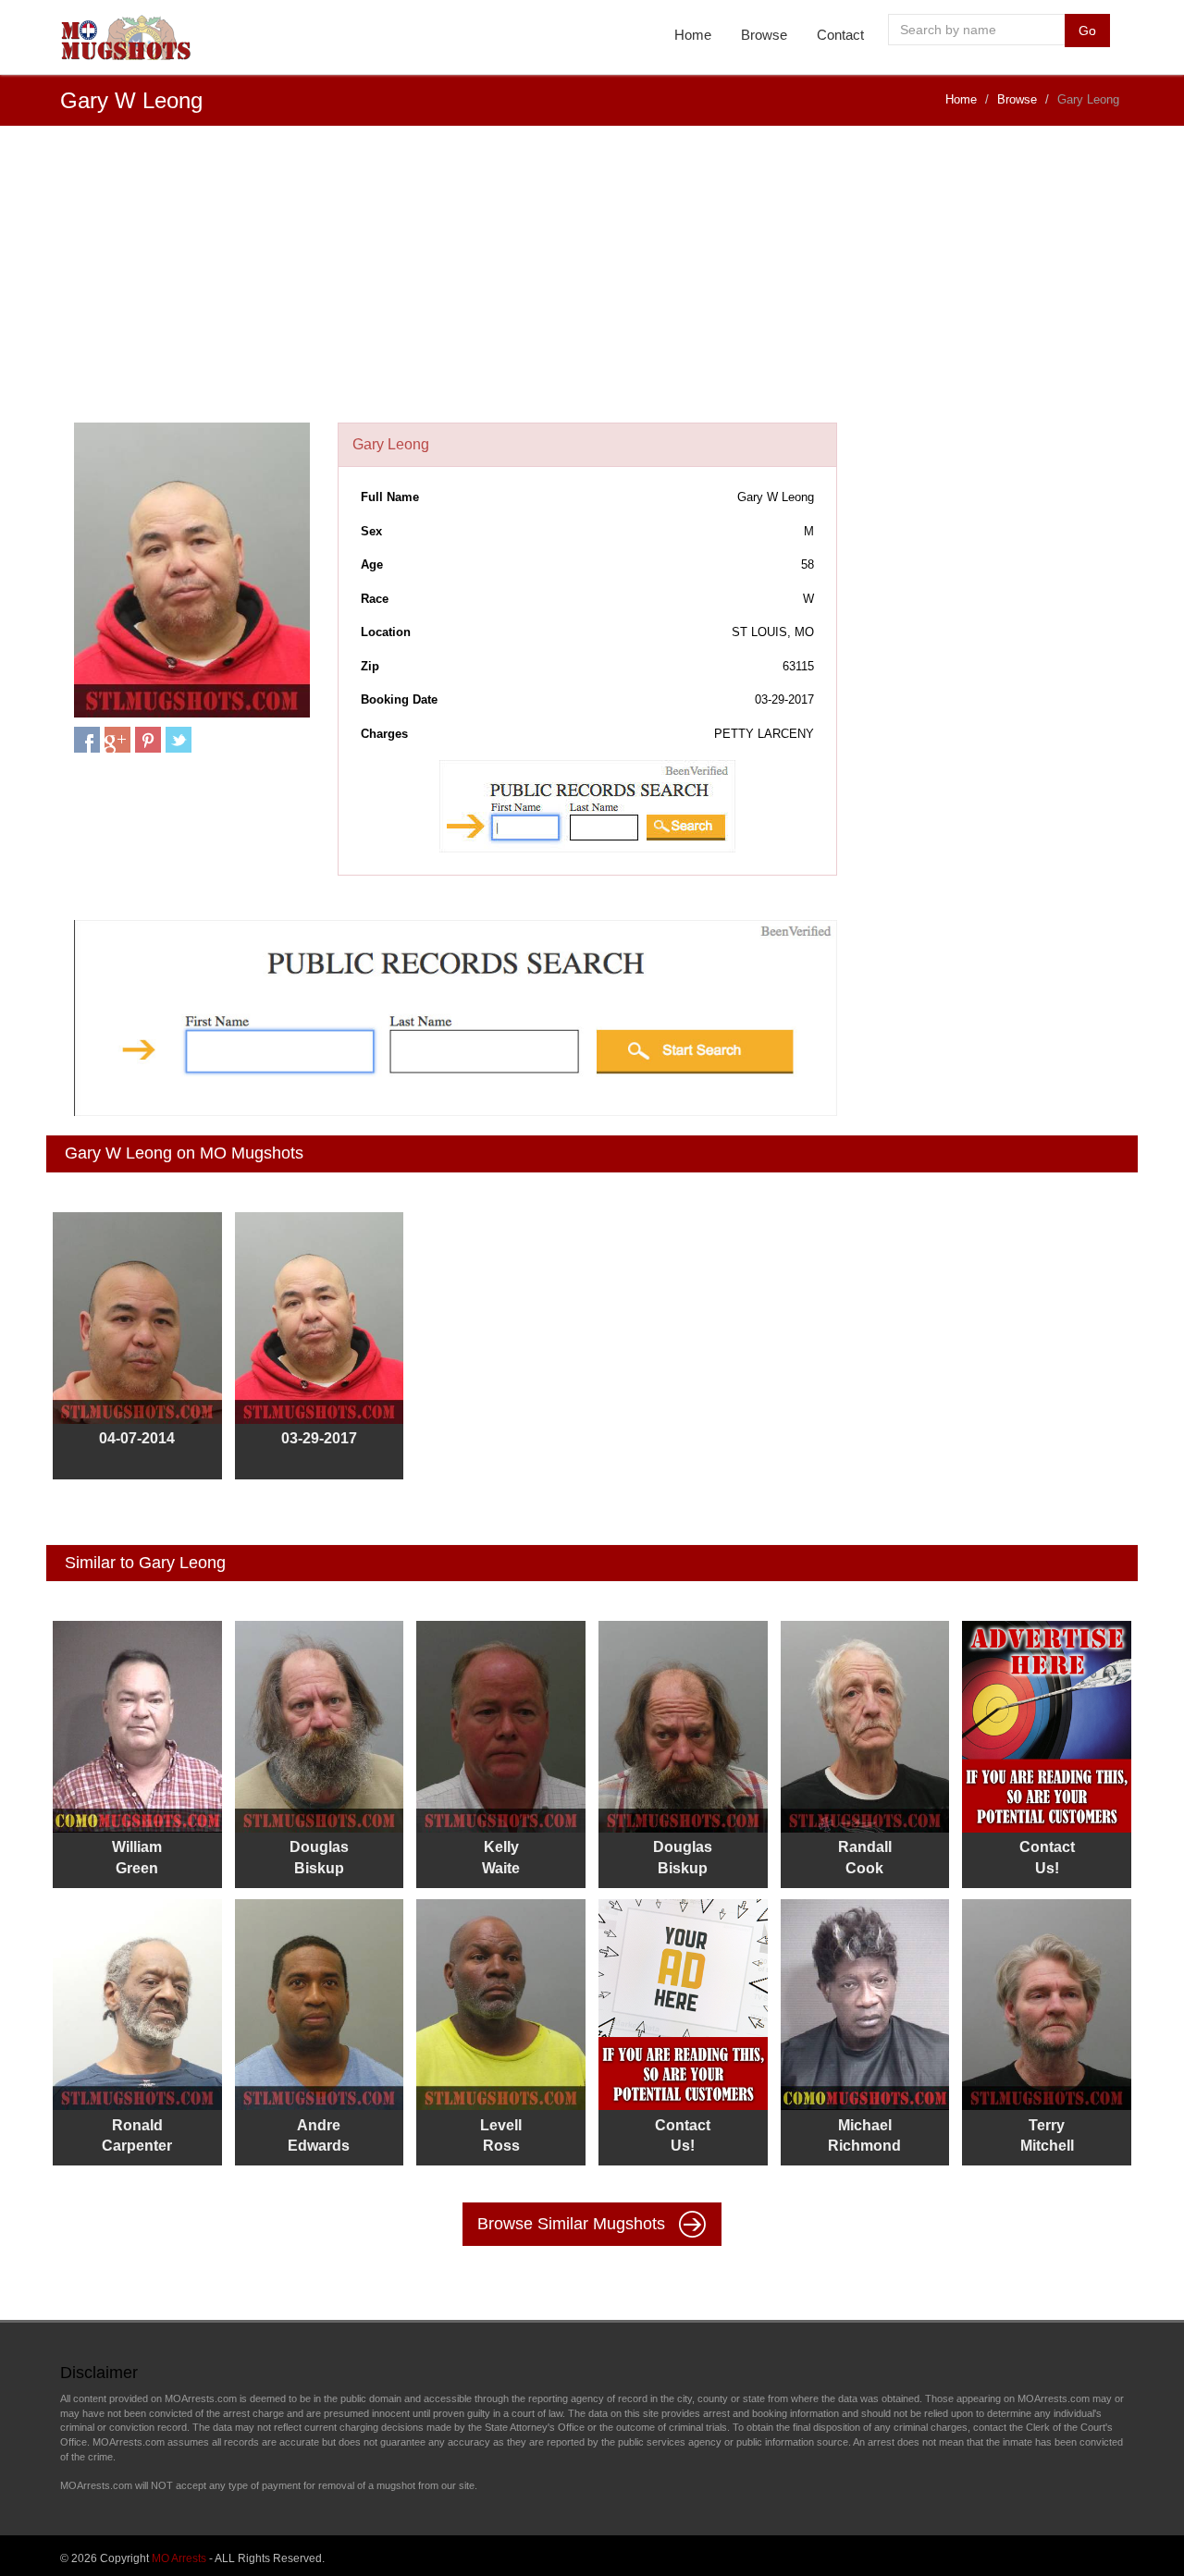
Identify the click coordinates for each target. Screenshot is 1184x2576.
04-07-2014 (137, 1438)
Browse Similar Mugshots (573, 2224)
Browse (764, 35)
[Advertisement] (592, 284)
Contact (840, 35)
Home (693, 35)
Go (1087, 31)
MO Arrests (179, 2558)
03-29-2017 (319, 1438)
